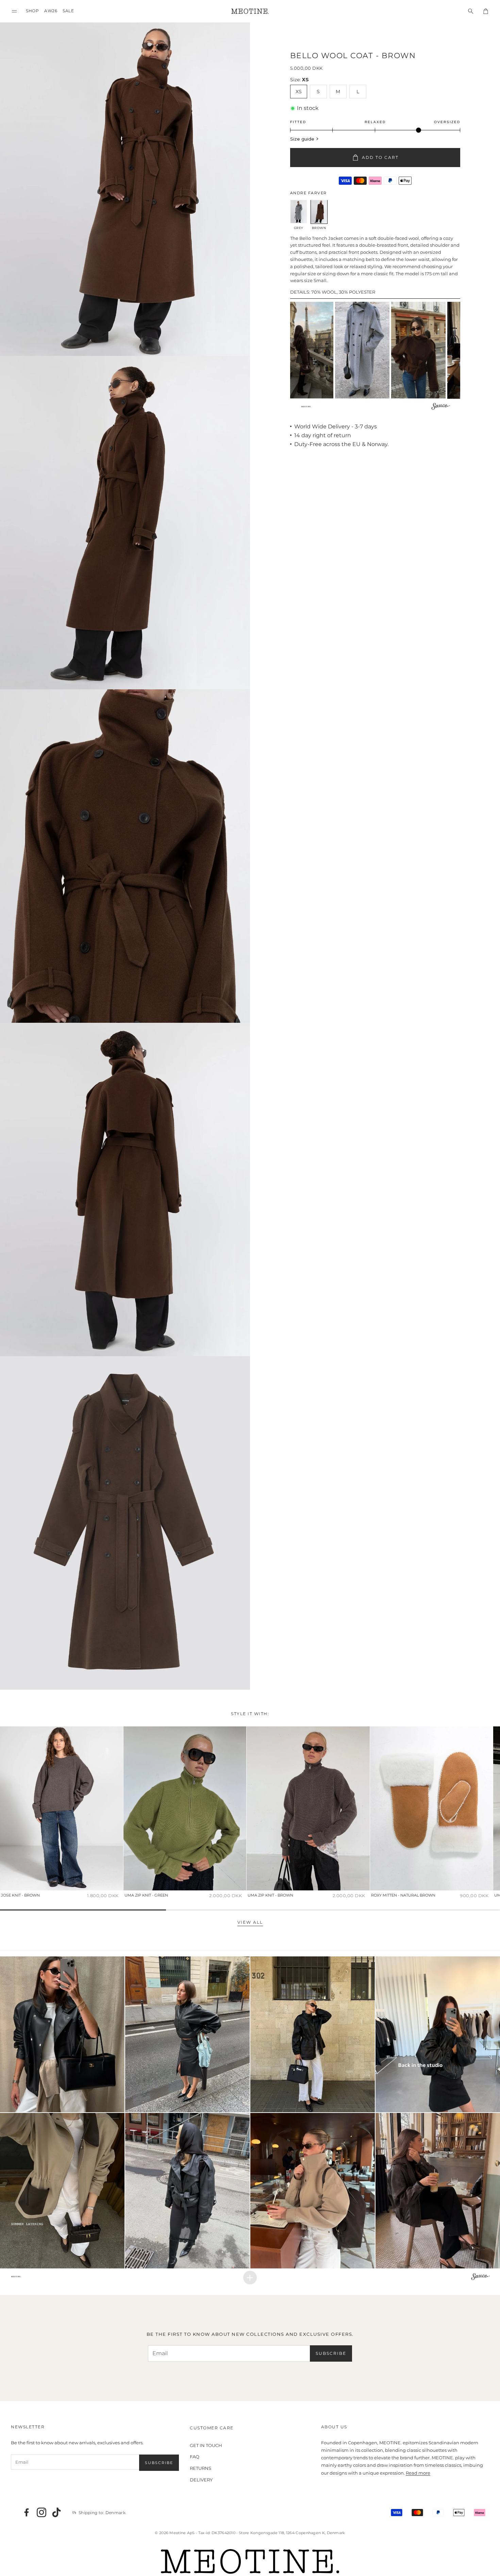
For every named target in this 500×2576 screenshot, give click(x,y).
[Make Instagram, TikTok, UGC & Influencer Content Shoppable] (441, 407)
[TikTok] (56, 2512)
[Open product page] (62, 1808)
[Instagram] (41, 2512)
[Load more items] (250, 2278)
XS (299, 92)
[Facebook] (27, 2512)
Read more (418, 2473)
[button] (14, 11)
